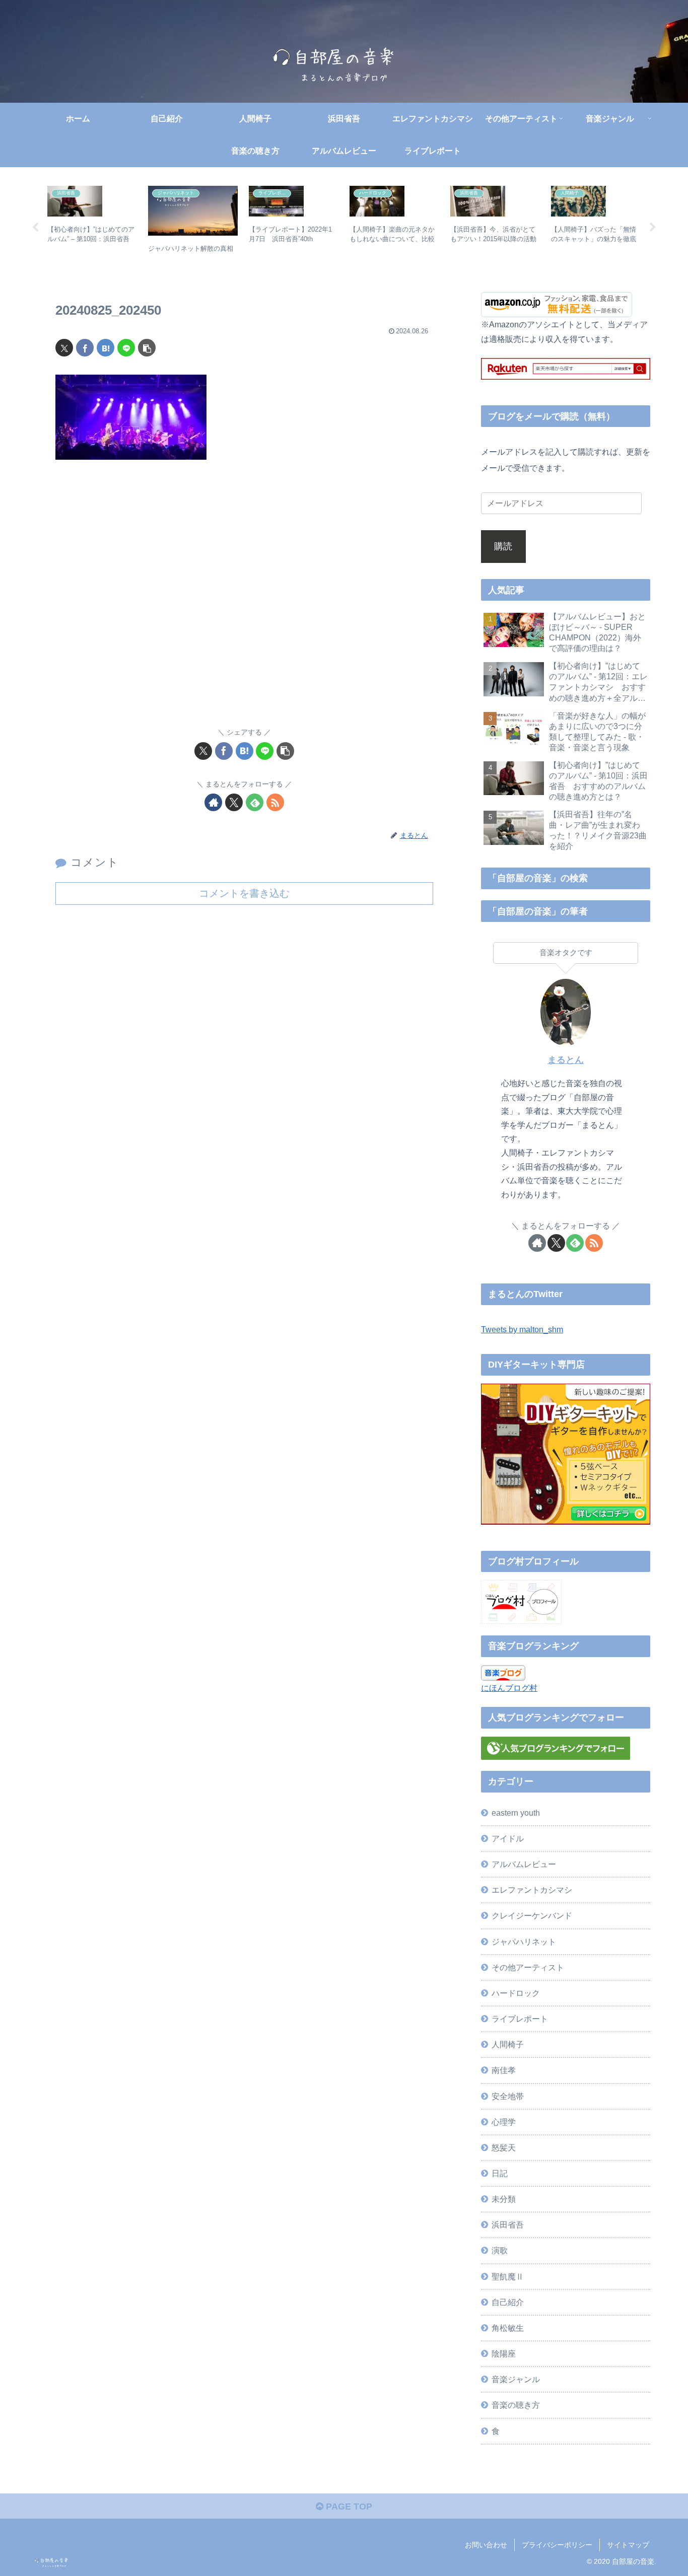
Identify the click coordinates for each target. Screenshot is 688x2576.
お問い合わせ (486, 2545)
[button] (147, 348)
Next (653, 228)
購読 (503, 546)
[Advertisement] (244, 600)
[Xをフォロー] (234, 802)
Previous (35, 228)
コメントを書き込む (244, 893)
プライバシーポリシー (557, 2545)
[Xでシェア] (64, 348)
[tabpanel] (92, 226)
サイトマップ (628, 2545)
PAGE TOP (348, 2507)
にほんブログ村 (509, 1688)
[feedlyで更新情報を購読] (255, 802)
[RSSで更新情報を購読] (275, 802)
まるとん (566, 1060)
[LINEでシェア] (126, 348)
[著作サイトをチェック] (213, 802)
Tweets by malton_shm (522, 1329)
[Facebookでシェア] (85, 348)
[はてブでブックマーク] (106, 348)
